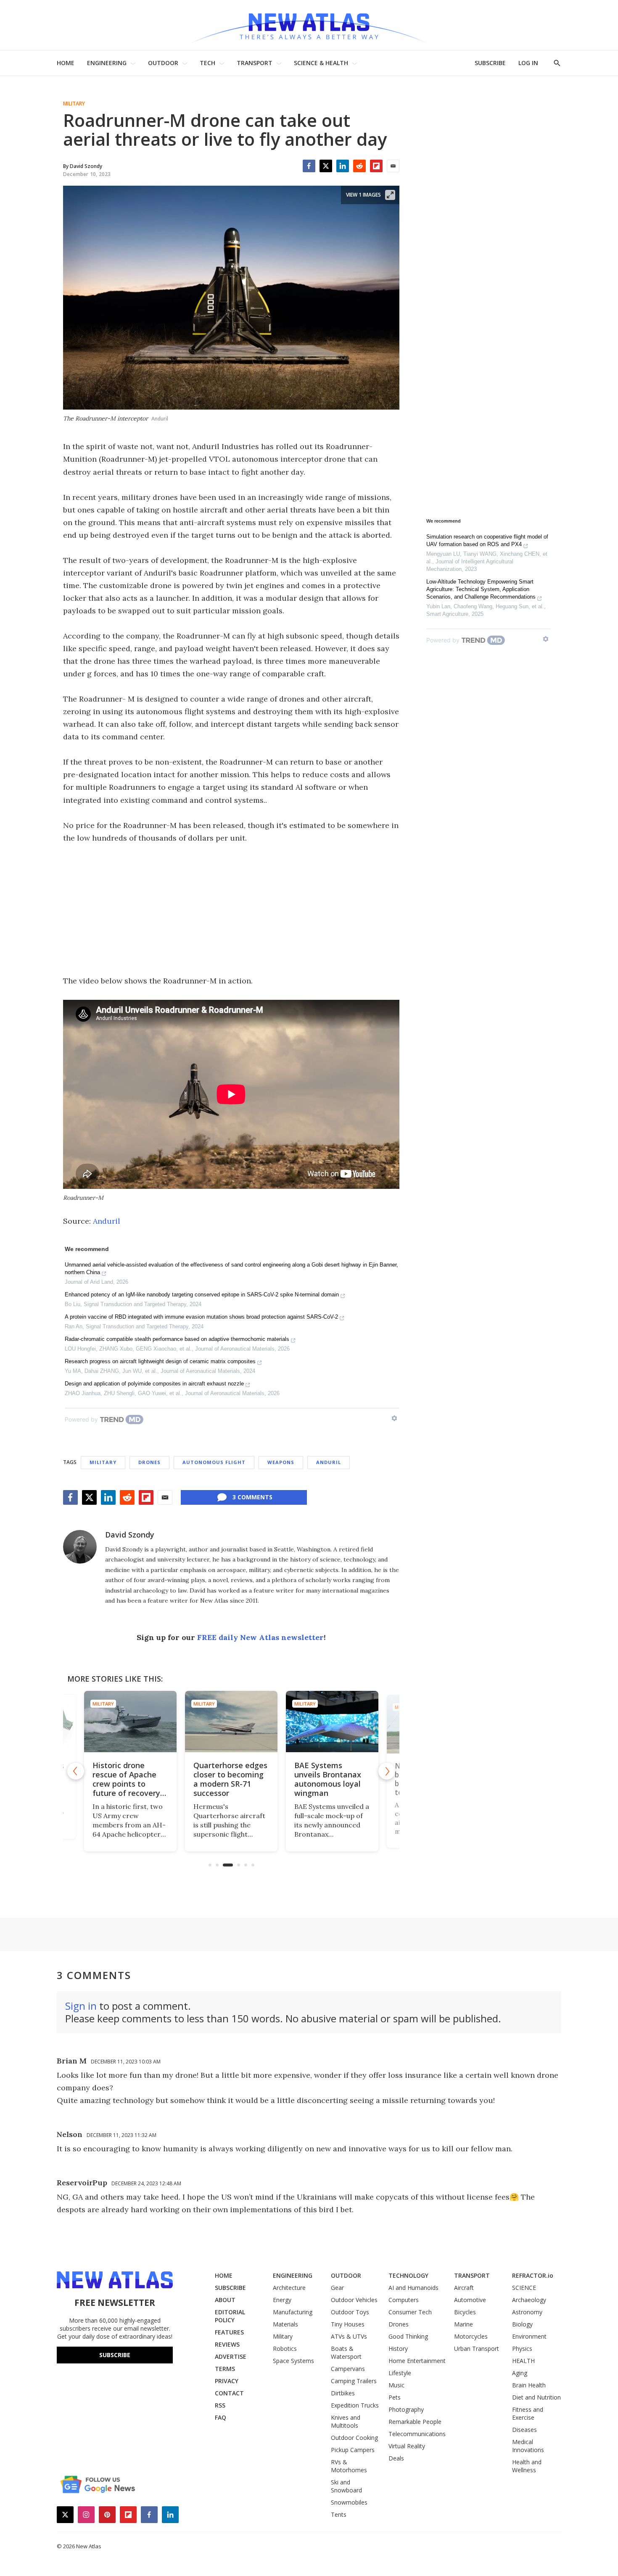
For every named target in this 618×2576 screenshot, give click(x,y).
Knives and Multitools (346, 2421)
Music (396, 2385)
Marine (463, 2324)
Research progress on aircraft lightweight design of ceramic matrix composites (160, 1361)
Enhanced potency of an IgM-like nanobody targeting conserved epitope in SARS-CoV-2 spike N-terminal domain (202, 1295)
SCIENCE (524, 2288)
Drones (399, 2324)
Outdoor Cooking (354, 2438)
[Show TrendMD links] (394, 1418)
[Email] (393, 166)
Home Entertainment (417, 2361)
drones (149, 1462)
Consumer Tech (410, 2312)
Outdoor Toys (350, 2312)
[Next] (387, 1771)
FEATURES (229, 2332)
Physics (522, 2349)
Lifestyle (400, 2373)
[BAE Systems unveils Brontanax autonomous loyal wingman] (332, 1722)
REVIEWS (227, 2344)
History (398, 2349)
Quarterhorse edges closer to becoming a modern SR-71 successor (230, 1779)
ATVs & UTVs (349, 2336)
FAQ (221, 2417)
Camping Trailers (354, 2381)
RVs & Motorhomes (349, 2466)
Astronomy (527, 2312)
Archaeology (529, 2300)
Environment (529, 2336)
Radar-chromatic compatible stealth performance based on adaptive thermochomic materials (177, 1339)
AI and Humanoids (413, 2288)
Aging (520, 2373)
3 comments (252, 1497)
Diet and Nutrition (536, 2397)
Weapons (281, 1462)
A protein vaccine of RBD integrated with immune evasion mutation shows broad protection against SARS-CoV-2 (201, 1317)
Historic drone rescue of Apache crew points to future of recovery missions (126, 1784)
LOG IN (528, 63)
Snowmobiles (349, 2502)
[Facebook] (309, 166)
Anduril (107, 1221)
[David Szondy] (80, 1547)
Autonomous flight (214, 1462)
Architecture (289, 2288)
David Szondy (130, 1535)
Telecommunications (417, 2434)
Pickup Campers (353, 2450)
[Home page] (309, 25)
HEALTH (523, 2361)
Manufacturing (293, 2312)
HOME (66, 63)
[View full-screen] (390, 195)
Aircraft (464, 2288)
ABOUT (225, 2300)
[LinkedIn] (343, 166)
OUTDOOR (163, 63)
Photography (406, 2409)
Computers (404, 2300)
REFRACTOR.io (533, 2275)
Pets (395, 2397)
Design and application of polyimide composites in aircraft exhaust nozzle (154, 1384)
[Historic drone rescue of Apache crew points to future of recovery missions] (130, 1722)
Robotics (285, 2349)
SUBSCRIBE (490, 63)
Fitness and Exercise (528, 2413)
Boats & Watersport (346, 2353)
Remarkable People (415, 2422)
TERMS (225, 2369)
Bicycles (465, 2312)
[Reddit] (359, 166)
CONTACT (229, 2393)
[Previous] (76, 1771)
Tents (339, 2514)
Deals (396, 2458)
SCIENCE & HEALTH (321, 63)
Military (74, 104)
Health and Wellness (527, 2466)
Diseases (524, 2430)
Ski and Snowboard (346, 2486)
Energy (282, 2300)
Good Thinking (408, 2336)
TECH (207, 63)
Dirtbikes (343, 2393)
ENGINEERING (107, 63)
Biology (522, 2324)
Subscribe (115, 2355)
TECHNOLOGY (408, 2275)
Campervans (348, 2369)
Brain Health (529, 2385)
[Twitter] (326, 166)
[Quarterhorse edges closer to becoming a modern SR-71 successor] (231, 1722)
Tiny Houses (348, 2324)
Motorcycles (471, 2336)
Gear (337, 2288)
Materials (285, 2324)
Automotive (470, 2300)
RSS (220, 2405)
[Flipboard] (376, 166)
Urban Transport (477, 2349)
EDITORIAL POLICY (230, 2316)
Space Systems (293, 2361)
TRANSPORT (255, 63)
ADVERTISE (231, 2357)
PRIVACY (227, 2381)
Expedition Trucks (355, 2405)
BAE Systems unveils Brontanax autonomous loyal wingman (328, 1779)
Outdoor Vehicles (354, 2300)
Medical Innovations (528, 2446)
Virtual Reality (407, 2446)
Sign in (81, 2006)
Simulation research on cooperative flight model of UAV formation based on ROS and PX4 (487, 540)
